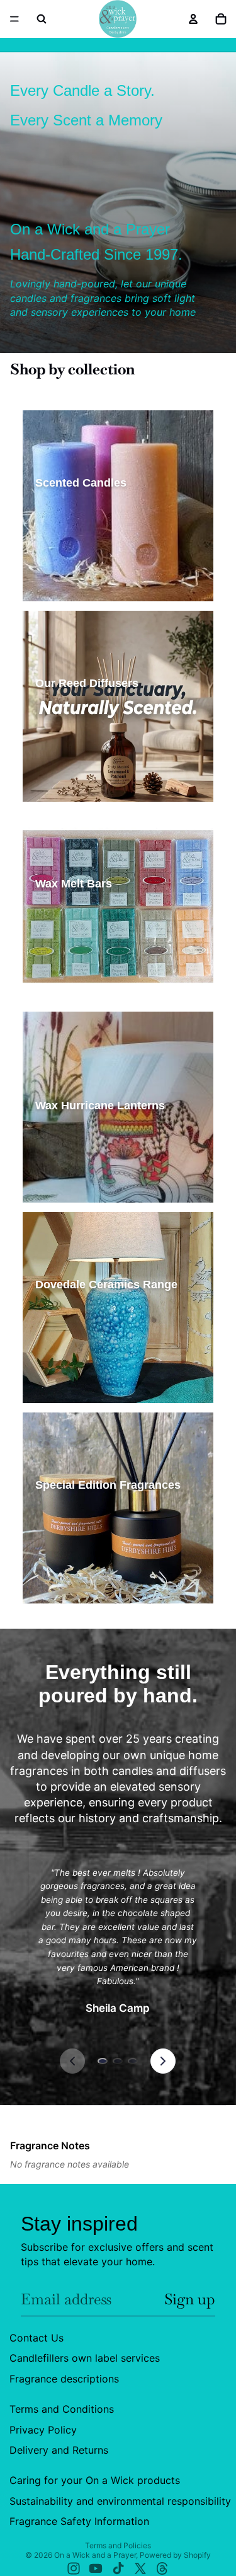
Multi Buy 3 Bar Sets (77, 988)
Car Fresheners (69, 1568)
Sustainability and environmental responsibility (120, 2500)
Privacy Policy (43, 2429)
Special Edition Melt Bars (86, 967)
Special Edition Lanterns (86, 1167)
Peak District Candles (80, 566)
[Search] (42, 19)
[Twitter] (140, 2568)
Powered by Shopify (175, 2555)
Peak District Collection (84, 1525)
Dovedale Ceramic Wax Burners (99, 1367)
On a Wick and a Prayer (95, 2555)
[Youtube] (96, 2568)
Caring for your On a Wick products (95, 2480)
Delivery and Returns (59, 2450)
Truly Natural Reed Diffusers (93, 745)
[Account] (193, 19)
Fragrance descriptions (64, 2378)
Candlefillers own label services (85, 2358)
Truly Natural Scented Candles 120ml (109, 587)
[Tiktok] (118, 2568)
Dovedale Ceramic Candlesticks (99, 1389)
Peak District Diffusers (82, 788)
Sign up (190, 2299)
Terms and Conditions (62, 2409)
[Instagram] (74, 2568)
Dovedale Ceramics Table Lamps (100, 1325)
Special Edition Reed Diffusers (97, 766)
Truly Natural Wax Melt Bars (92, 945)
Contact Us (37, 2338)
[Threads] (162, 2568)
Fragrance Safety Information (79, 2521)
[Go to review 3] (133, 2061)
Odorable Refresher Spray (89, 1589)
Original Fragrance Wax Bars (93, 924)
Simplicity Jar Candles (81, 523)
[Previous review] (72, 2061)
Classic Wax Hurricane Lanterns (100, 1146)
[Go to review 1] (103, 2061)
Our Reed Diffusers (76, 723)
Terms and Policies (118, 2545)
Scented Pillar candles (81, 544)
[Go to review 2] (118, 2061)
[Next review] (163, 2061)
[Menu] (14, 19)
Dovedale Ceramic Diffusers (92, 1346)
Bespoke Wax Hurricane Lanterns (103, 1188)
